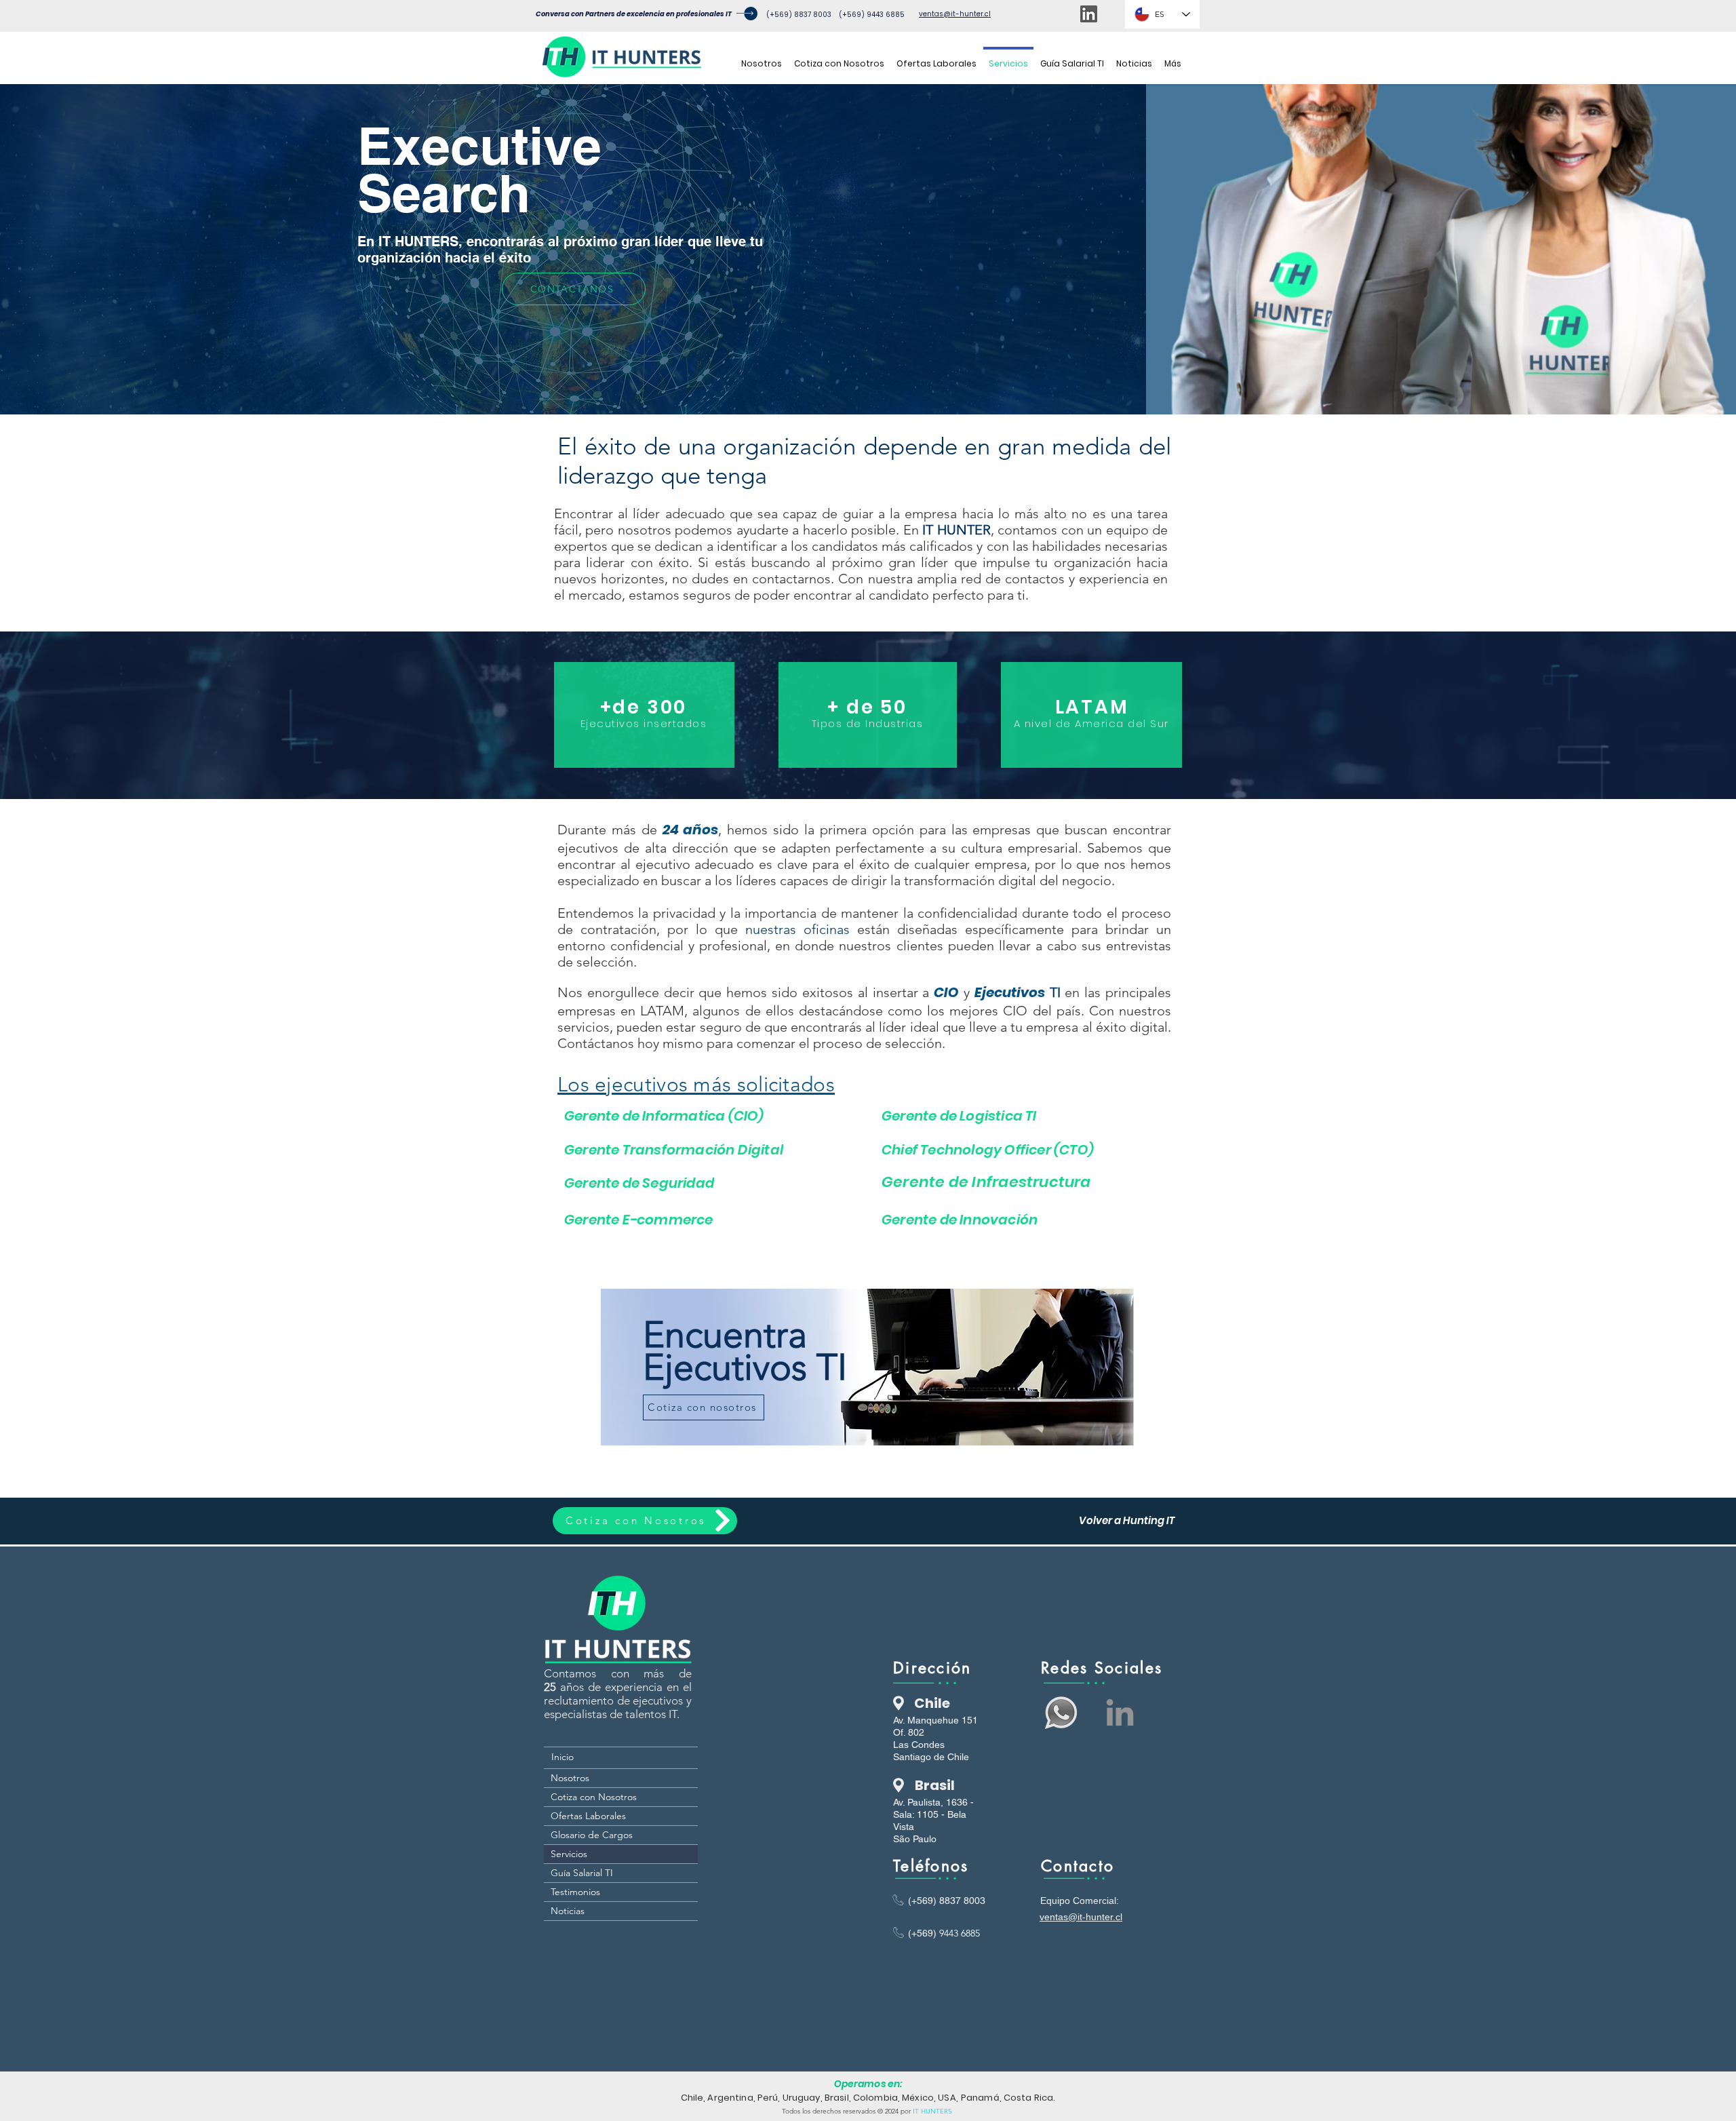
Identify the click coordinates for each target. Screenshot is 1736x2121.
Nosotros (570, 1778)
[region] (868, 1367)
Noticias (568, 1911)
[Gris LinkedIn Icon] (1120, 1712)
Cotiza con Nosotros (594, 1797)
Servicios (569, 1854)
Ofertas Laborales (588, 1816)
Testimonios (575, 1892)
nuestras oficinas (797, 929)
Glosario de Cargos (592, 1835)
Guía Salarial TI (582, 1873)
